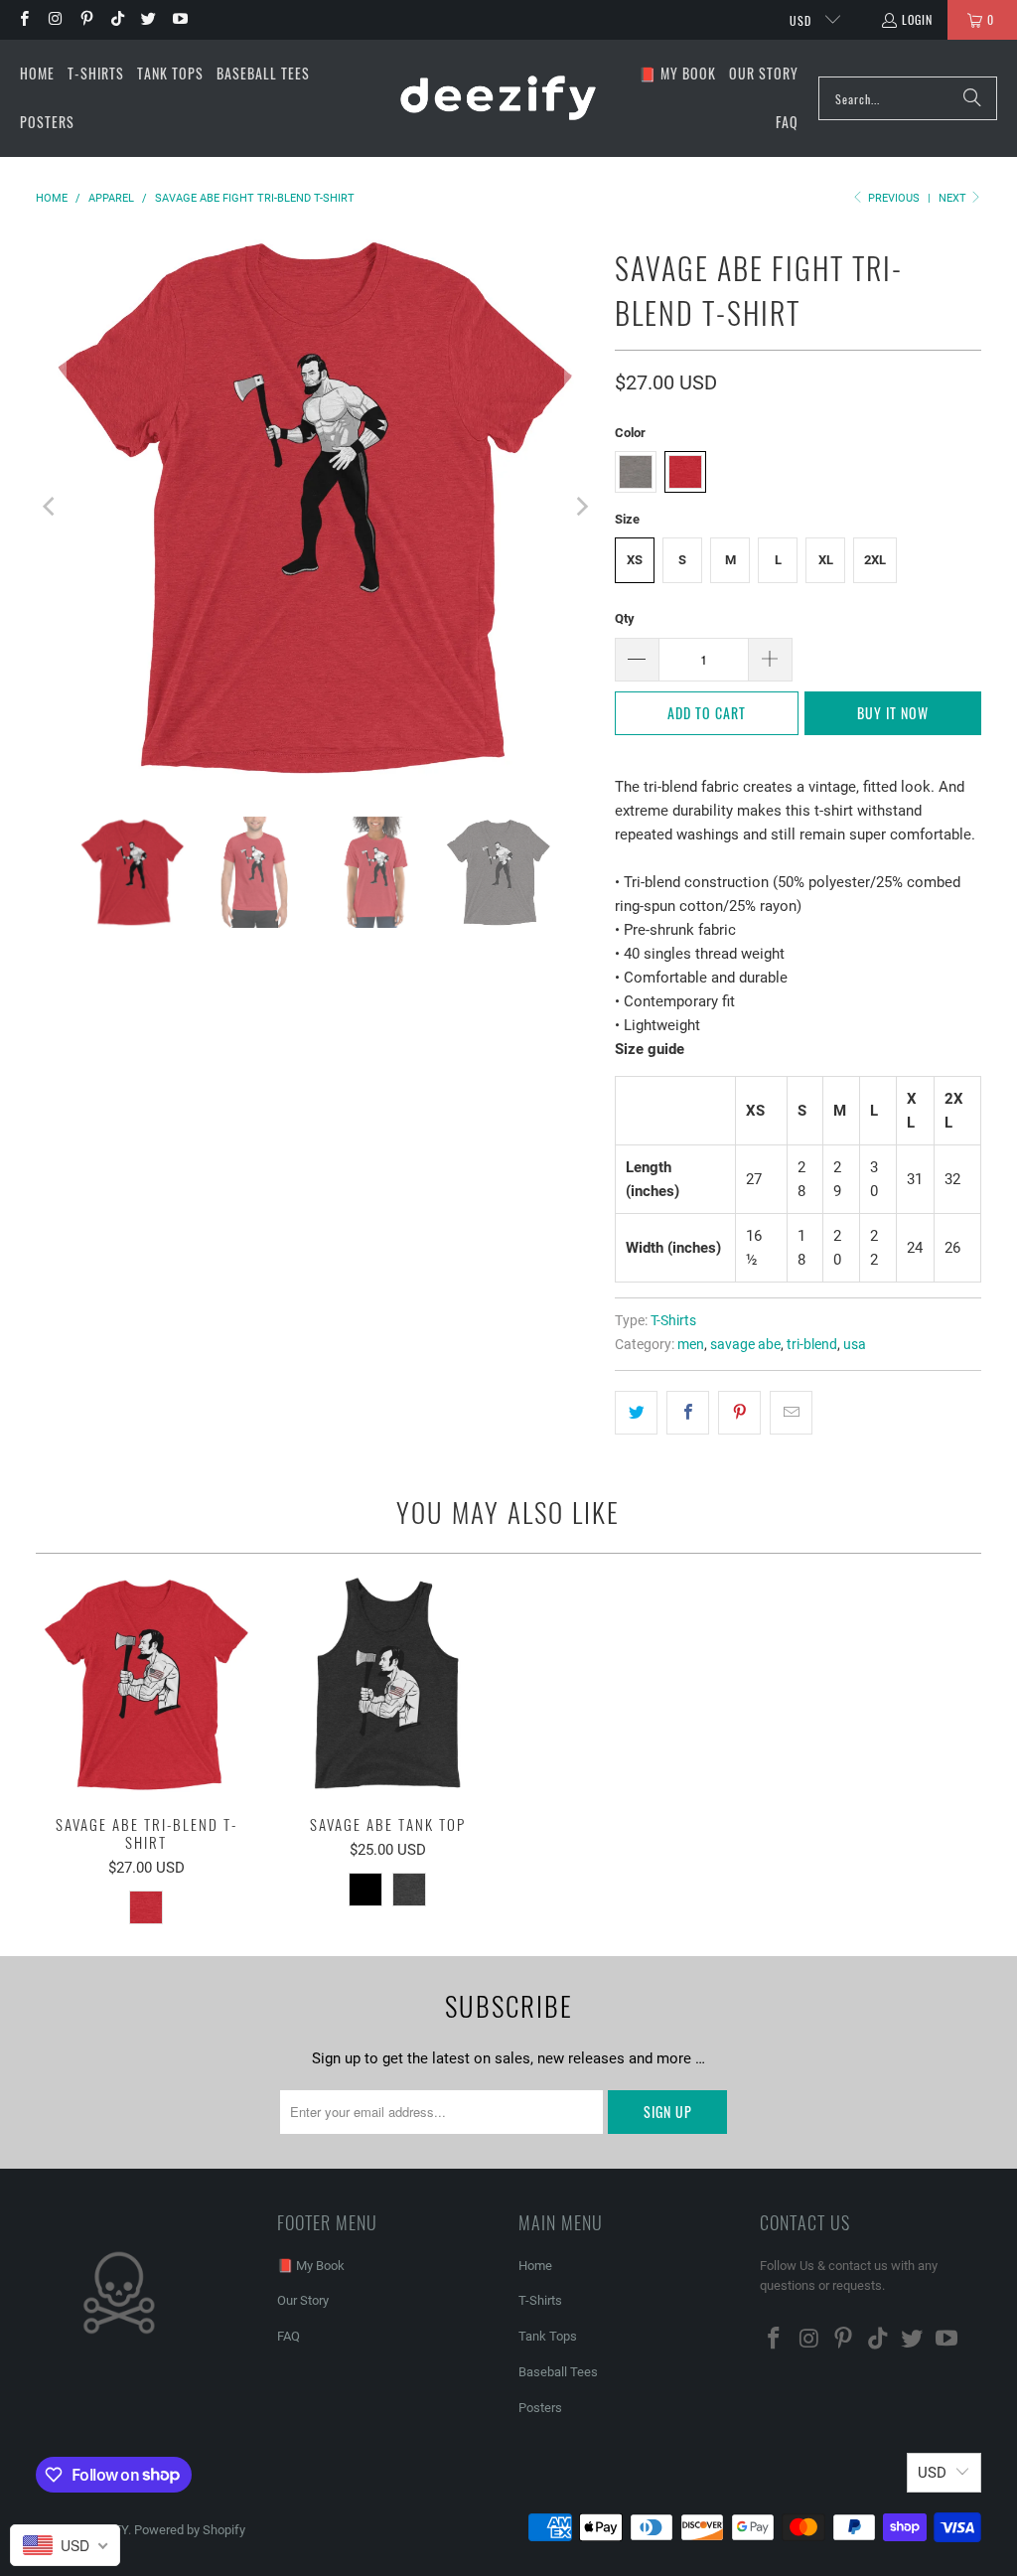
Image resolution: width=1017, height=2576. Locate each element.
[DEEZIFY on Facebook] (23, 19)
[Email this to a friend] (791, 1413)
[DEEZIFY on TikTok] (117, 19)
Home (535, 2266)
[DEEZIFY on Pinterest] (86, 19)
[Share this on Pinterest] (739, 1413)
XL (826, 560)
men (691, 1344)
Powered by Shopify (190, 2530)
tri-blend (812, 1344)
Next (954, 198)
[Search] (972, 98)
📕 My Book (311, 2266)
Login (917, 19)
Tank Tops (548, 2336)
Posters (540, 2408)
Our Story (303, 2300)
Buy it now (893, 713)
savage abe (745, 1344)
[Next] (580, 507)
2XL (875, 560)
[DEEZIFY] (498, 98)
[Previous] (51, 507)
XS (635, 560)
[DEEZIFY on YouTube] (178, 19)
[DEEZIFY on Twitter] (147, 19)
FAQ (289, 2336)
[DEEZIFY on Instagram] (54, 19)
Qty (625, 618)
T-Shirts (673, 1320)
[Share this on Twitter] (636, 1413)
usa (855, 1344)
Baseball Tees (558, 2372)
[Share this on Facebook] (688, 1413)
